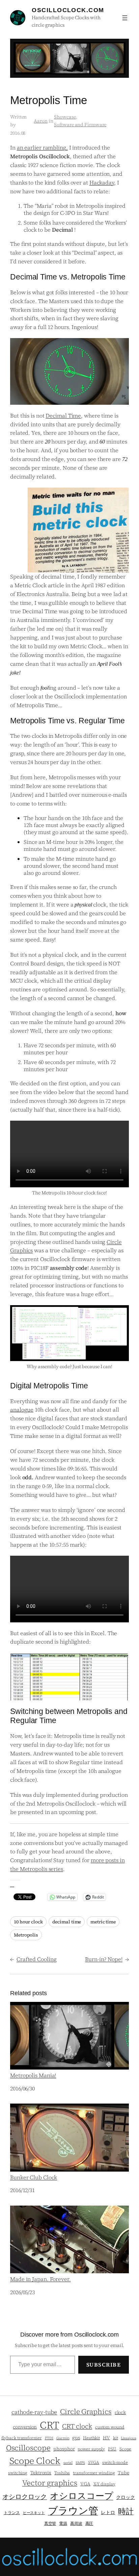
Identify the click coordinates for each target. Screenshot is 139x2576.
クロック (126, 2497)
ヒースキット (34, 2513)
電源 (63, 2523)
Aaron (41, 121)
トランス (12, 2513)
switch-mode (115, 2462)
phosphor (64, 2449)
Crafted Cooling (37, 1959)
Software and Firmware (80, 125)
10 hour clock (28, 1922)
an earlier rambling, (42, 147)
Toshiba (62, 2473)
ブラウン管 (73, 2511)
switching (18, 2473)
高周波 (76, 2523)
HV (106, 2438)
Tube (123, 2473)
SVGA (94, 2462)
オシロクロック (25, 2497)
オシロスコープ (81, 2496)
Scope (126, 2449)
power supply (91, 2449)
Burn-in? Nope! (104, 1959)
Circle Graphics (86, 2412)
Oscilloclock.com (68, 10)
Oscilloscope (28, 2448)
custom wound (110, 2427)
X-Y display (104, 2484)
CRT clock (77, 2426)
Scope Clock (35, 2461)
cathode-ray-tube (34, 2412)
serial (68, 2463)
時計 (126, 2511)
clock (120, 2413)
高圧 (89, 2523)
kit (116, 2438)
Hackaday (102, 183)
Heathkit (91, 2438)
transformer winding (94, 2473)
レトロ (108, 2513)
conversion (25, 2427)
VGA (85, 2484)
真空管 (50, 2523)
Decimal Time (63, 416)
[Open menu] (125, 18)
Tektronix (41, 2473)
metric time (103, 1922)
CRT (49, 2425)
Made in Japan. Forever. (40, 2279)
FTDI (49, 2438)
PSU (112, 2449)
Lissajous (128, 2438)
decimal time (67, 1922)
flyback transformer (22, 2438)
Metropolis (26, 1935)
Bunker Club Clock (34, 2177)
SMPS (80, 2463)
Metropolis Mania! (33, 2075)
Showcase (65, 117)
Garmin (63, 2438)
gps (76, 2438)
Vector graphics (50, 2483)
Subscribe (104, 2365)
